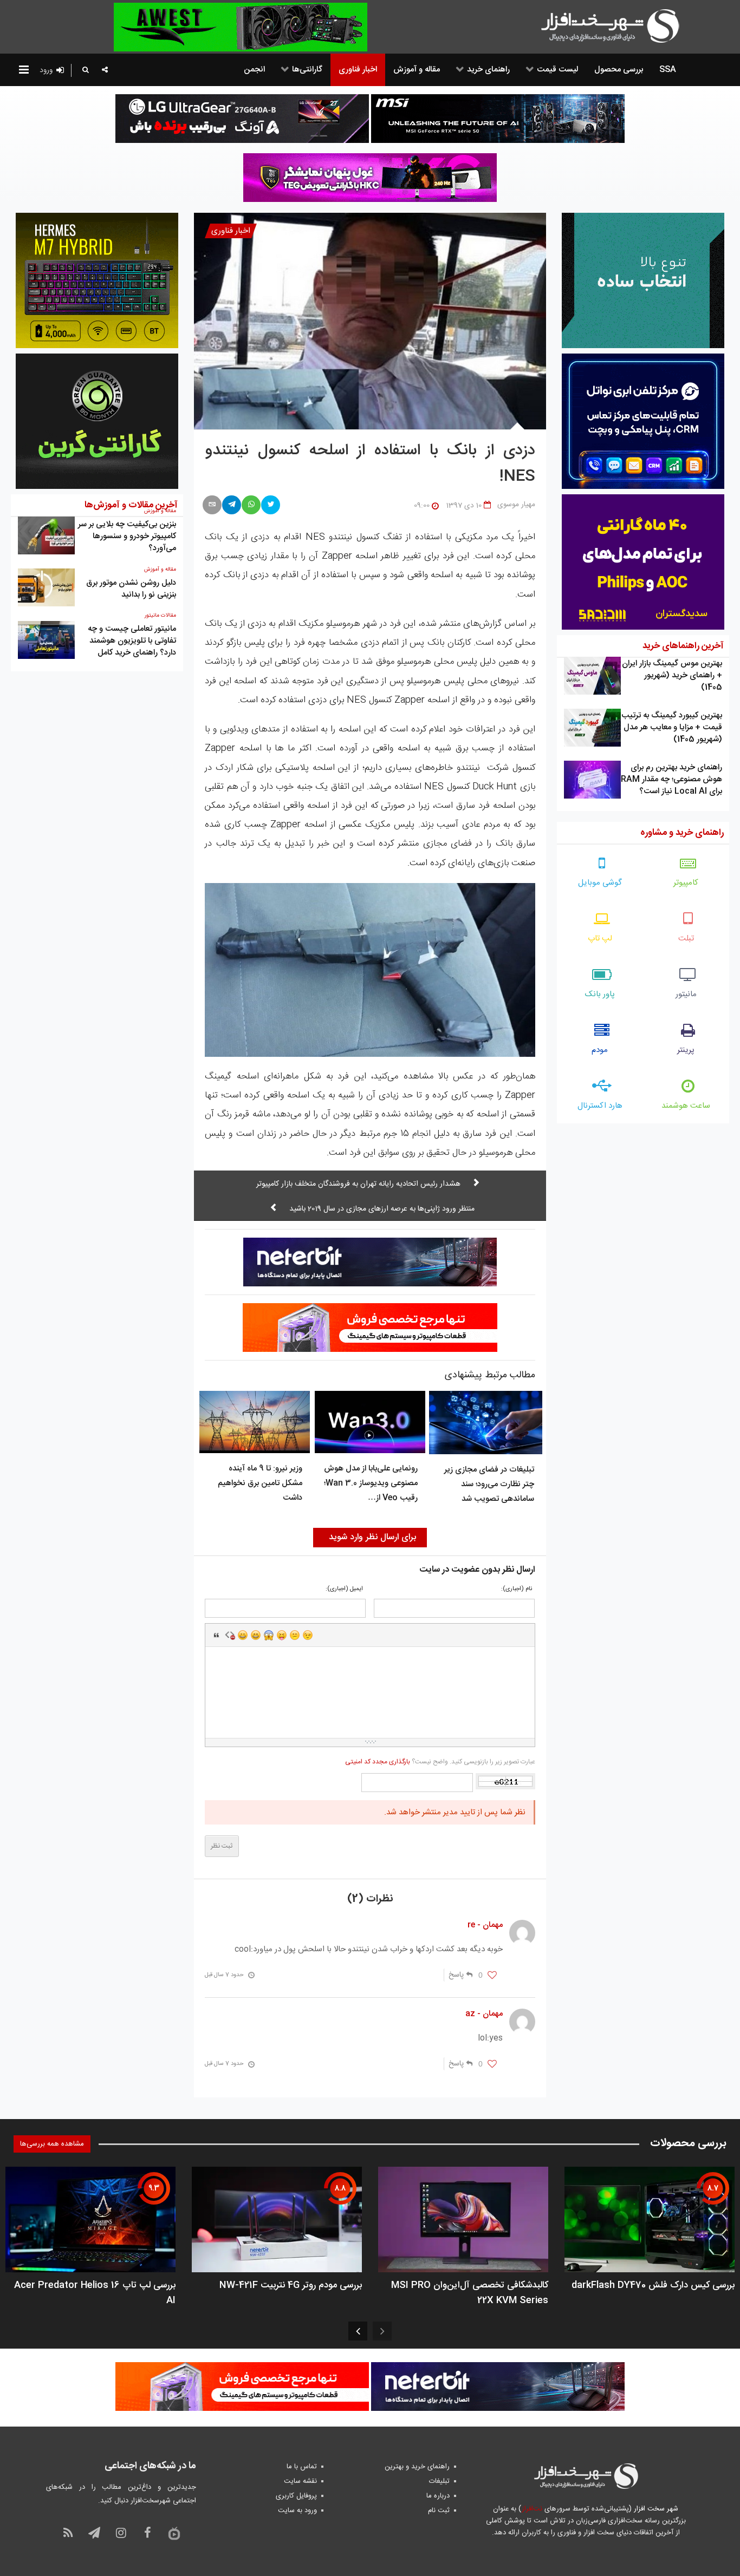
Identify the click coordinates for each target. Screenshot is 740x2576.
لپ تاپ (600, 939)
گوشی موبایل (600, 883)
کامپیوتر (686, 883)
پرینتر (686, 1050)
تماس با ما (302, 2467)
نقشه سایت (300, 2481)
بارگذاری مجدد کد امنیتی (378, 1762)
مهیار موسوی (516, 505)
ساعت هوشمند (686, 1106)
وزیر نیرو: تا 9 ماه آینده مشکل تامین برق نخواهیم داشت (260, 1483)
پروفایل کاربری (296, 2496)
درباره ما (438, 2496)
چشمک (308, 1635)
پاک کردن (230, 1635)
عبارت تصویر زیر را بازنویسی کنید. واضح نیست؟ (440, 1762)
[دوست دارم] (492, 1976)
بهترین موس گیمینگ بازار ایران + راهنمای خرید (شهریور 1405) (672, 675)
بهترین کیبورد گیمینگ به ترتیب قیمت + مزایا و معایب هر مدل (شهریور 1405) (672, 727)
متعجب (269, 1635)
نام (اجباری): (517, 1589)
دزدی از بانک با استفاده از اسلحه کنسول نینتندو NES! (370, 464)
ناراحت (295, 1635)
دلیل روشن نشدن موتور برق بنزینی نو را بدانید (131, 589)
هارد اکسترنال (600, 1106)
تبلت (686, 939)
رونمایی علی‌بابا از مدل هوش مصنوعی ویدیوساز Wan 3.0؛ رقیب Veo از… (371, 1483)
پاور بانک (600, 994)
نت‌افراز (532, 2509)
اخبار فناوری (231, 231)
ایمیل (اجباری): (344, 1589)
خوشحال (256, 1635)
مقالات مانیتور (160, 616)
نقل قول (217, 1635)
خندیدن (243, 1635)
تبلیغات (439, 2481)
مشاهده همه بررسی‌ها (52, 2144)
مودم (600, 1050)
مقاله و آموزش (160, 570)
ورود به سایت (297, 2510)
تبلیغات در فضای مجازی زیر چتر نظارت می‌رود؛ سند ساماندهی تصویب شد (489, 1484)
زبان (282, 1635)
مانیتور (686, 994)
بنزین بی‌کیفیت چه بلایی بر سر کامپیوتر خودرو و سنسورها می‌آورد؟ (127, 536)
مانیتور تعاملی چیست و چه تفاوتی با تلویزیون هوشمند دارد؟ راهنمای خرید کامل (132, 641)
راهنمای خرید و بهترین (417, 2467)
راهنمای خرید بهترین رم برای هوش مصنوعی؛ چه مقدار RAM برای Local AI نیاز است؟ (671, 779)
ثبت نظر (222, 1846)
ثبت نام (439, 2510)
